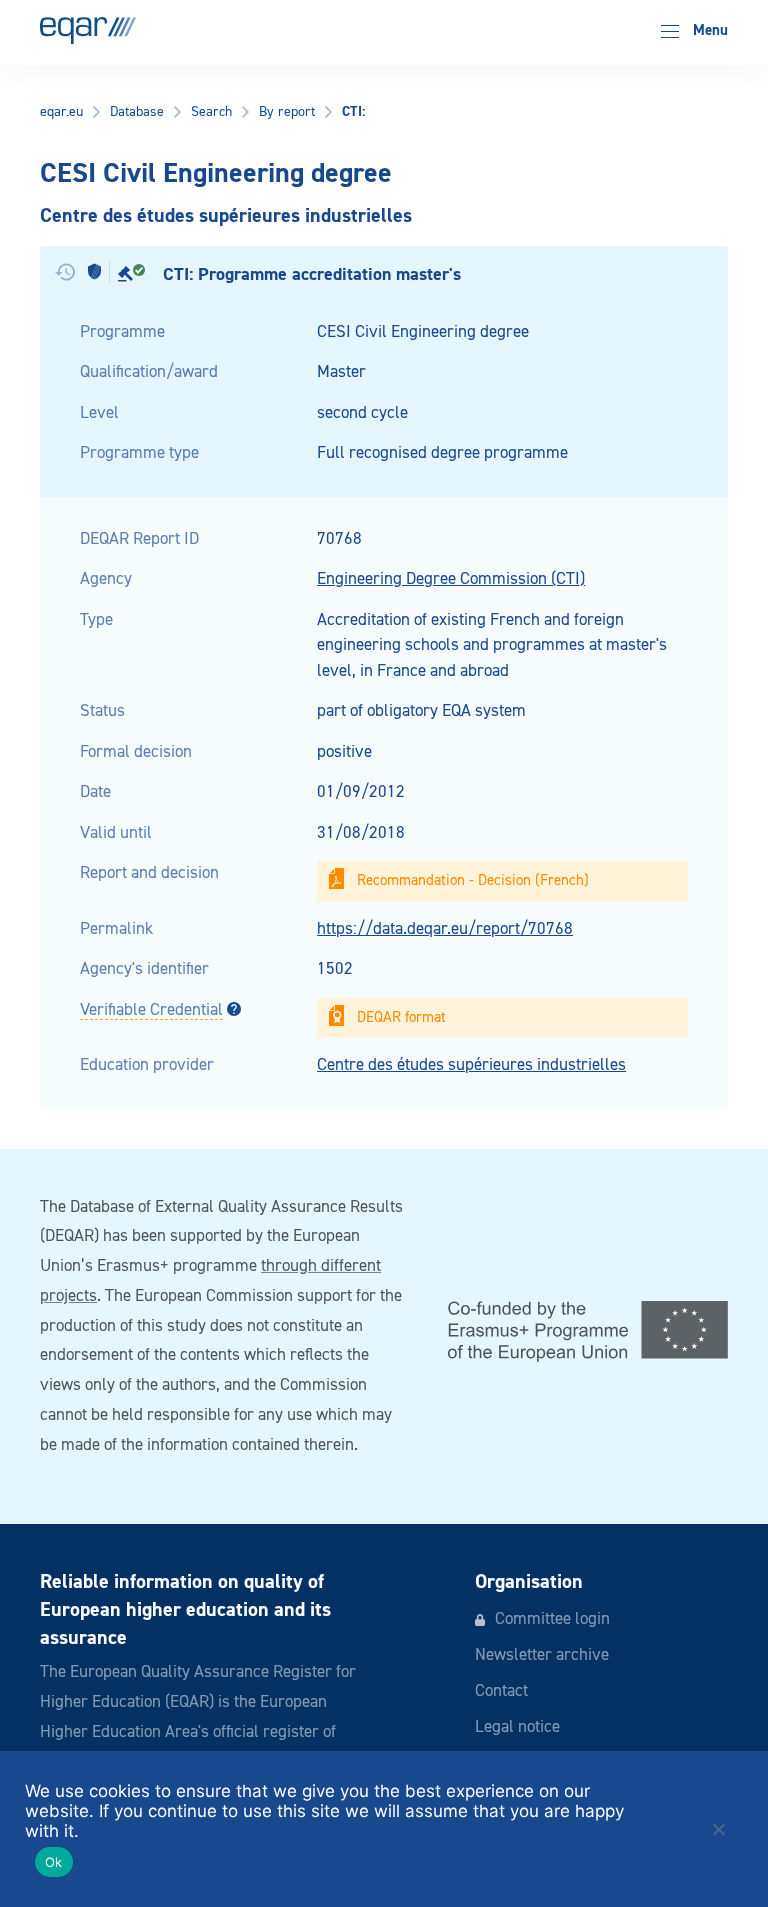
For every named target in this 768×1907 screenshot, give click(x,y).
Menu (708, 30)
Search (211, 112)
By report (287, 112)
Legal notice (517, 1727)
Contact (501, 1691)
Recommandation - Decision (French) (473, 880)
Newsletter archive (542, 1655)
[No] (718, 1829)
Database (137, 112)
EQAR (88, 30)
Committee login (552, 1619)
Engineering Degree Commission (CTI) (451, 579)
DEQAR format (401, 1017)
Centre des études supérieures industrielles (471, 1065)
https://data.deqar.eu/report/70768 (445, 929)
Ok (54, 1862)
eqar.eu (61, 112)
